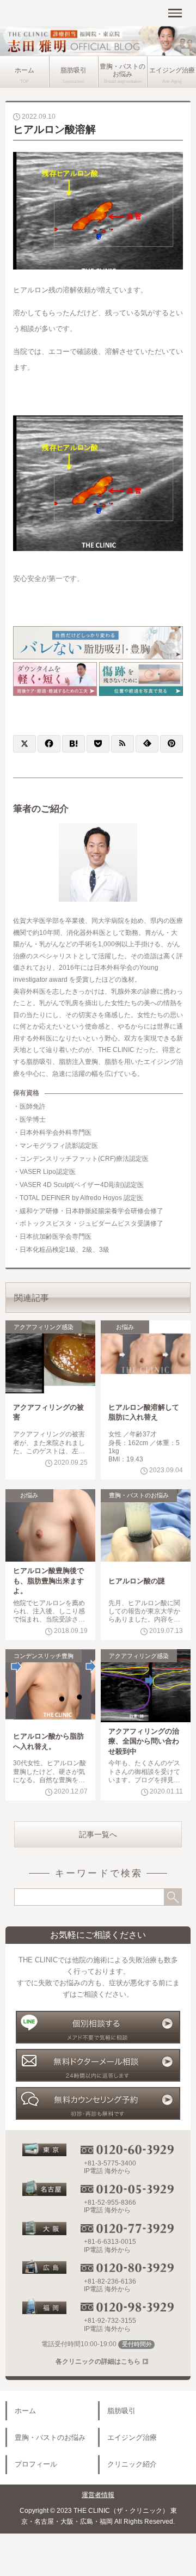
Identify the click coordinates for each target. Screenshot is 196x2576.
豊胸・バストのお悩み (122, 70)
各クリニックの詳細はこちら (98, 2361)
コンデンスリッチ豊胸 (44, 1656)
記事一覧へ (98, 1834)
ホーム (24, 70)
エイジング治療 (172, 70)
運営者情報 (98, 2495)
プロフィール (36, 2464)
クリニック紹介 (132, 2464)
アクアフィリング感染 (44, 1327)
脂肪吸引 (73, 70)
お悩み (125, 1327)
